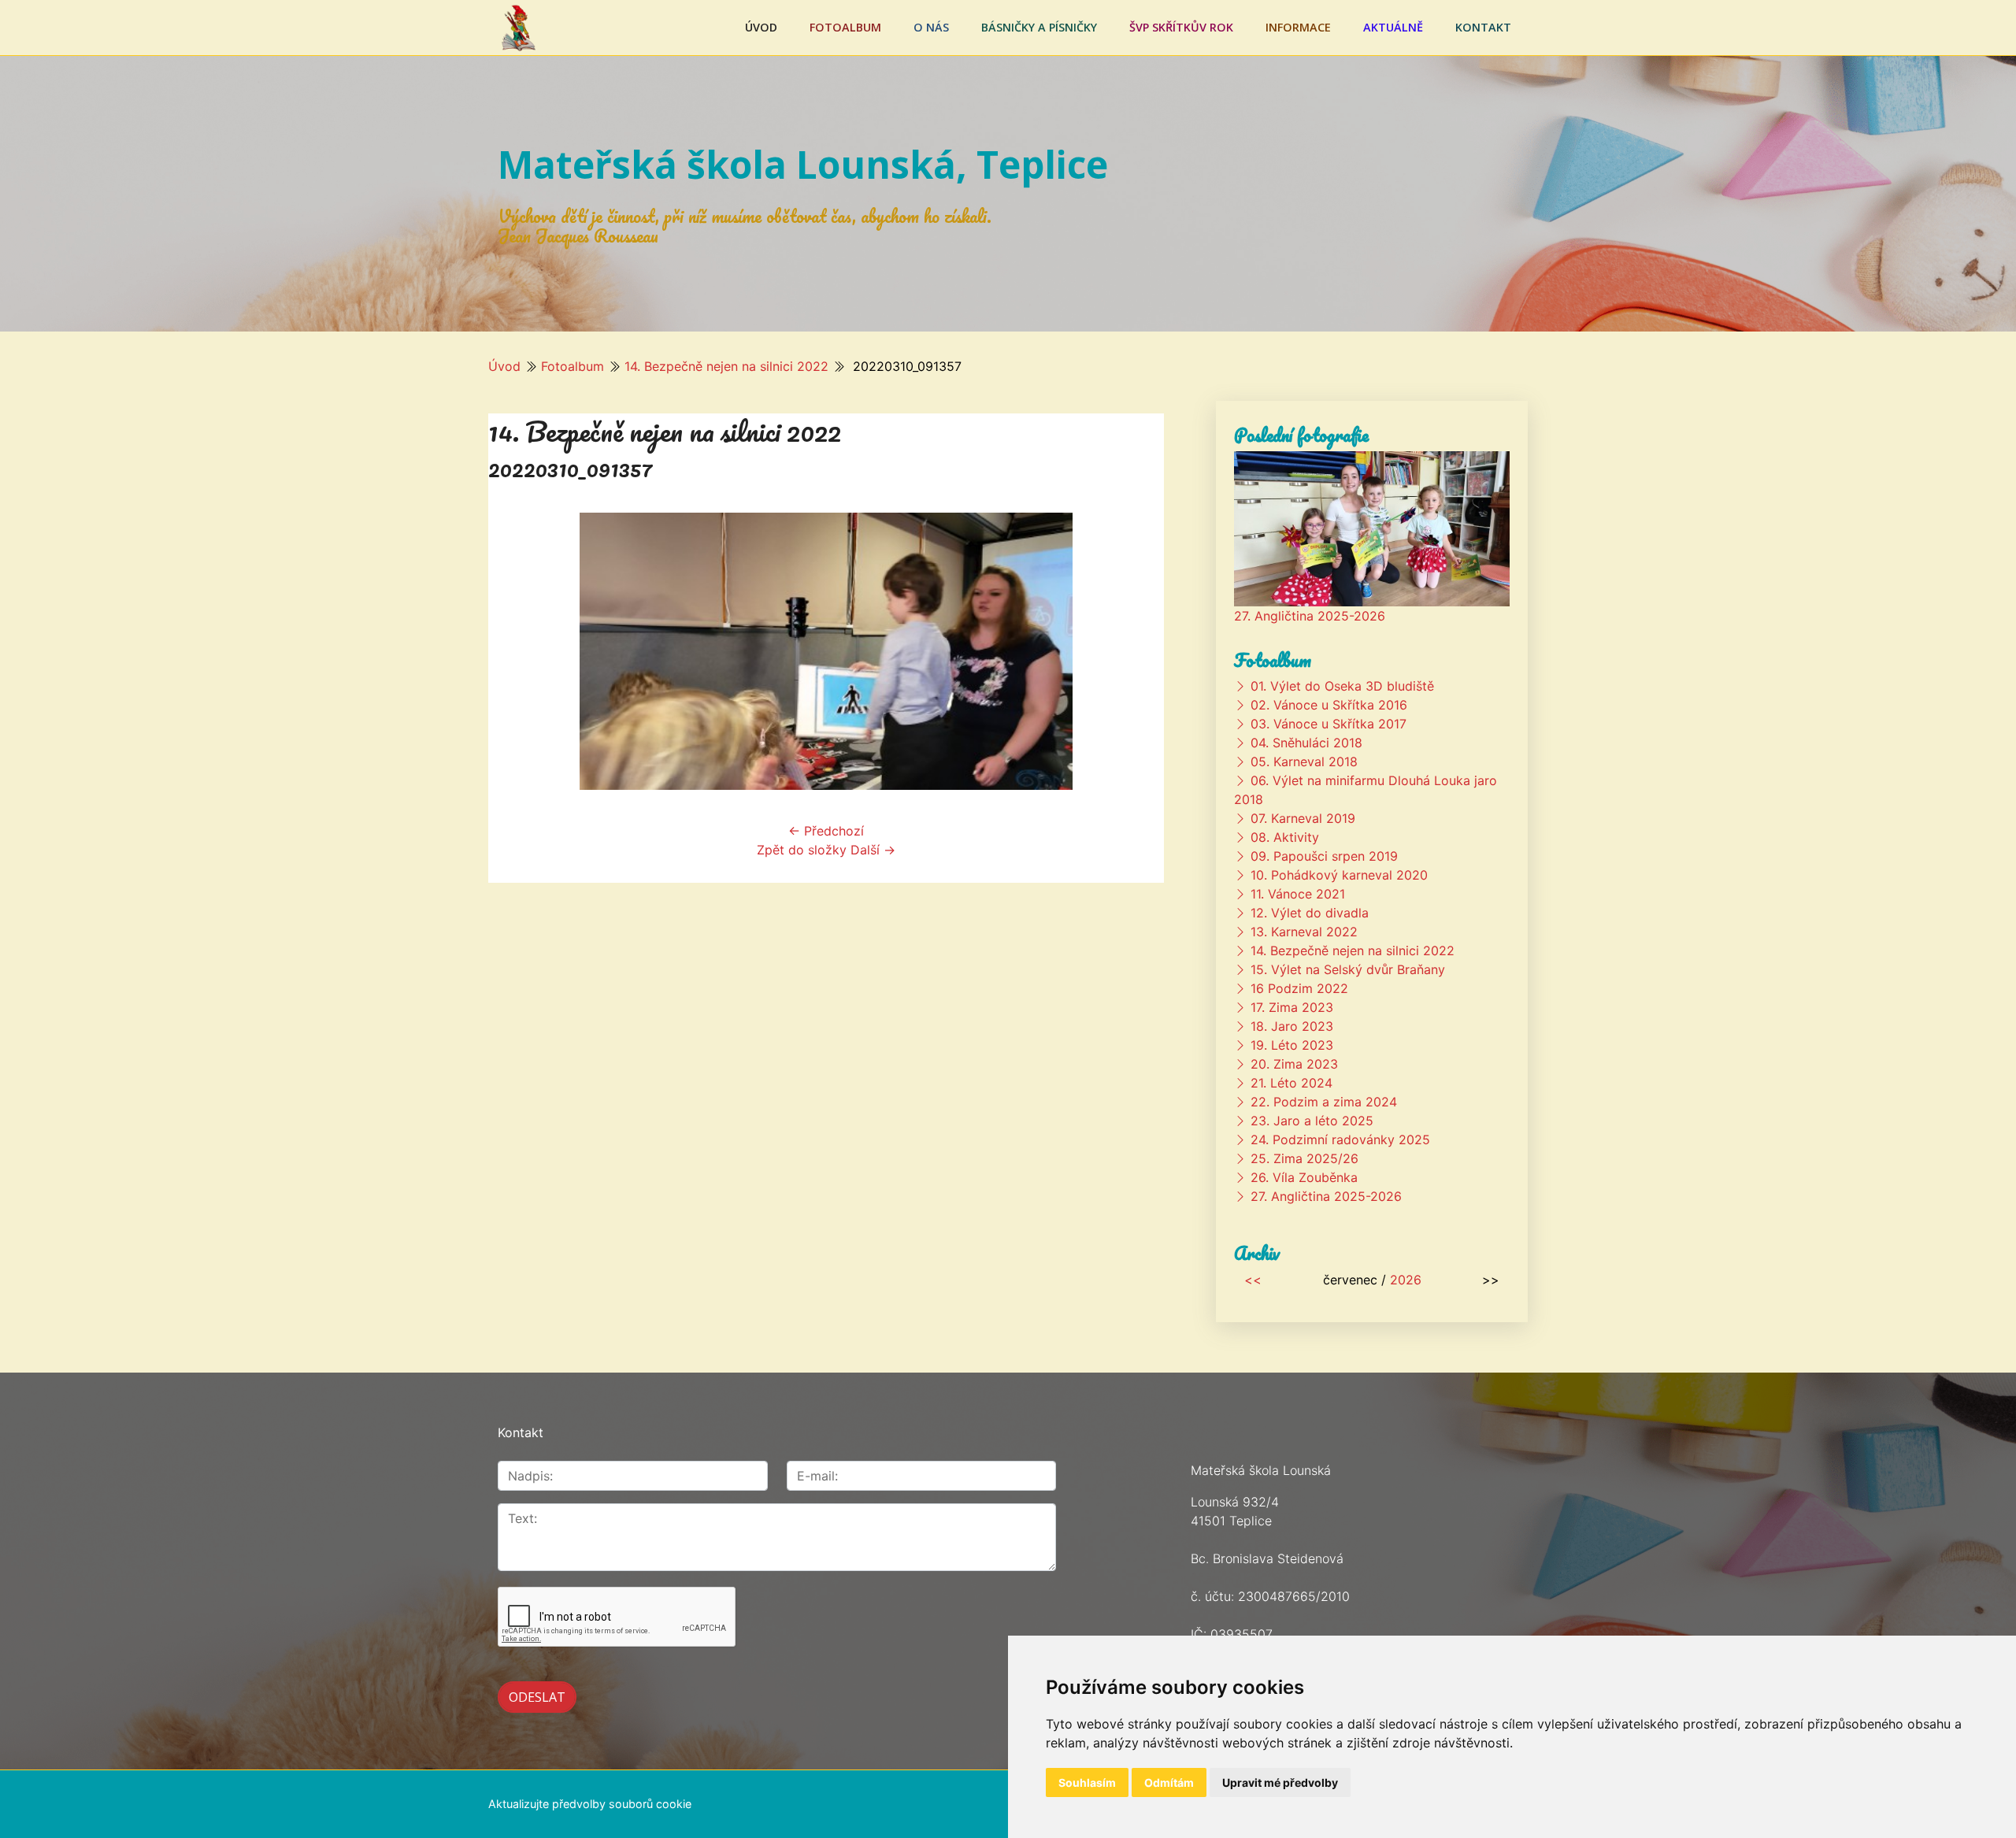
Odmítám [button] (1169, 1782)
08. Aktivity (1285, 837)
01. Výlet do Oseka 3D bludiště (1342, 686)
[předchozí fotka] (514, 651)
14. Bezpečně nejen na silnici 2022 (726, 366)
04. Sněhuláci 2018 (1306, 743)
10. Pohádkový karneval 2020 (1339, 875)
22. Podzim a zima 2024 (1324, 1102)
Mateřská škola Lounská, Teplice (803, 164)
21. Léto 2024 (1291, 1083)
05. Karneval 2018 (1304, 762)
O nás (931, 27)
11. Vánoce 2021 (1298, 894)
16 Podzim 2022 (1299, 988)
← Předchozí (826, 831)
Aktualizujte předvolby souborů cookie (590, 1804)
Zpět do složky (802, 850)
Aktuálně (1393, 27)
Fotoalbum (845, 27)
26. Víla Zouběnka (1304, 1177)
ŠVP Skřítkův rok (1181, 27)
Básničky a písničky (1039, 27)
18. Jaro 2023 (1292, 1026)
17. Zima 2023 (1292, 1007)
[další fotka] (1138, 651)
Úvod (761, 27)
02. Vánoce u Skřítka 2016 (1329, 705)
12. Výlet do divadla (1310, 913)
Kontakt (1483, 27)
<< (1253, 1280)
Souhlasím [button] (1087, 1782)
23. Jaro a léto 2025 (1312, 1121)
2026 (1406, 1280)
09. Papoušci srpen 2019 (1324, 856)
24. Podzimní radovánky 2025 (1340, 1139)
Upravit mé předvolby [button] (1280, 1782)
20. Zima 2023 (1294, 1064)
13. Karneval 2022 (1304, 932)
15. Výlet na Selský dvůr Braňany (1348, 969)
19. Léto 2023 (1292, 1045)
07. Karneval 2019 (1303, 818)
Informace (1298, 27)
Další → (873, 850)
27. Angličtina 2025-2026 (1310, 616)
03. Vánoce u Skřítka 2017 (1329, 724)
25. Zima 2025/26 (1304, 1158)
